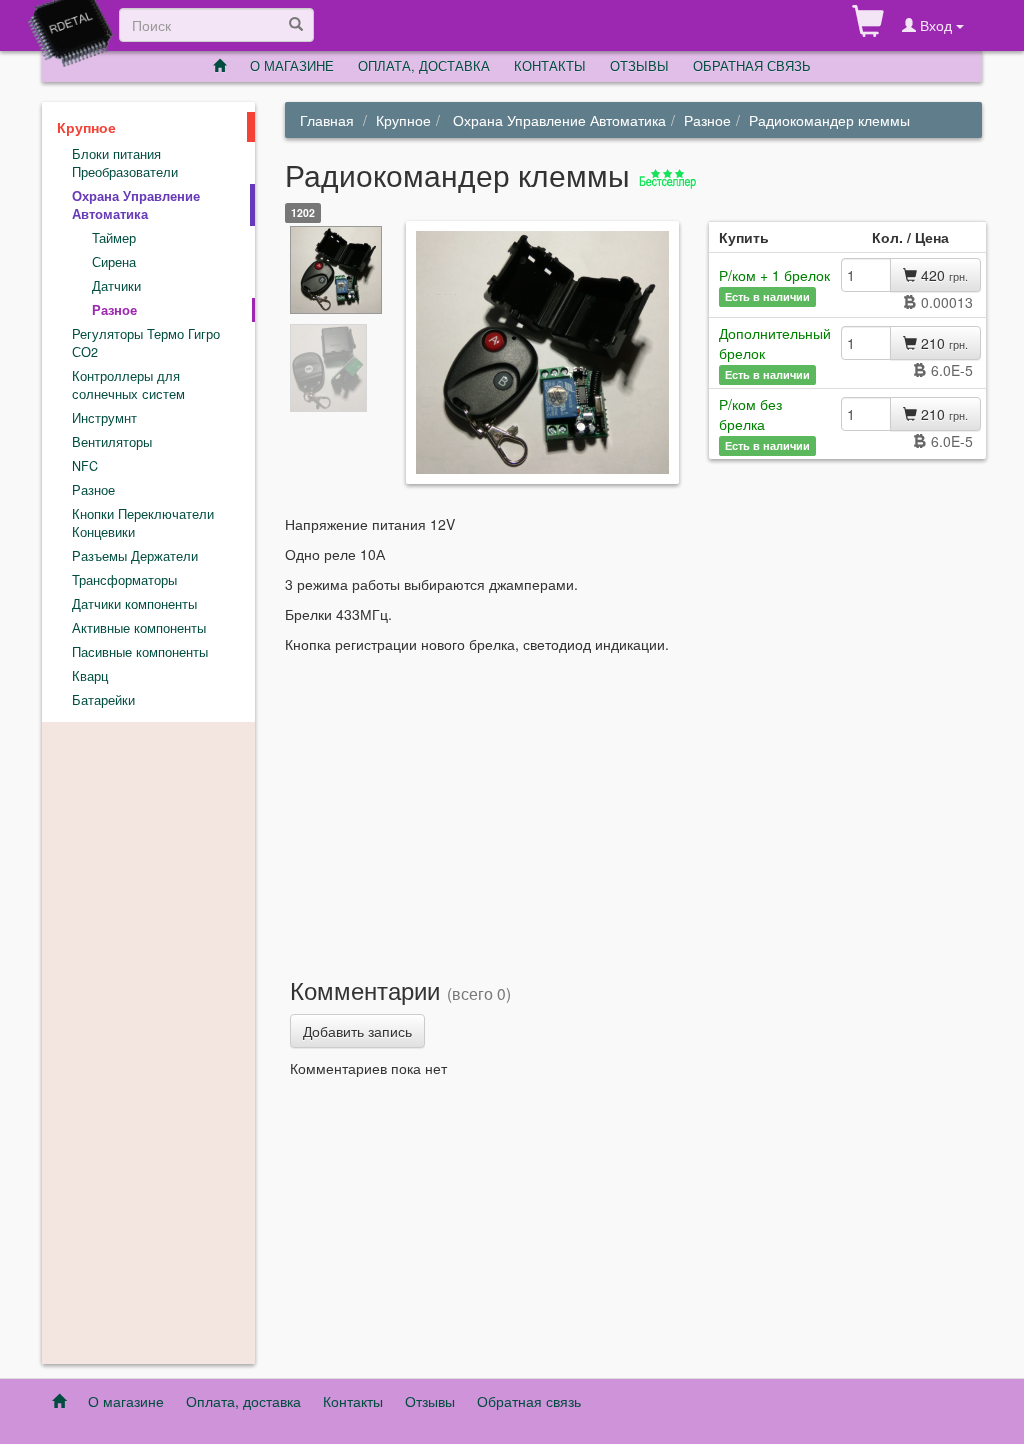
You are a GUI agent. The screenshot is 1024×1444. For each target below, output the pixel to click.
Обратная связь (752, 65)
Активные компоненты (139, 628)
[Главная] (219, 66)
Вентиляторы (112, 442)
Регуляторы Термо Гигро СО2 (146, 343)
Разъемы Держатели (135, 556)
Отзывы (430, 1401)
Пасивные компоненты (140, 652)
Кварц (90, 676)
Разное (707, 120)
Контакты (353, 1401)
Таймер (114, 238)
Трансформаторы (124, 580)
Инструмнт (104, 418)
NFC (85, 466)
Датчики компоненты (134, 604)
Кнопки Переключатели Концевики (143, 523)
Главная (327, 120)
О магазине (126, 1401)
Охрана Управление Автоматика (557, 120)
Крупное (403, 120)
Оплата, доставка (243, 1401)
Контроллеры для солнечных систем (128, 385)
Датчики (116, 286)
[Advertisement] (634, 804)
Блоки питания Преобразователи (125, 163)
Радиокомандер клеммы (829, 120)
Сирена (114, 262)
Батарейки (103, 700)
